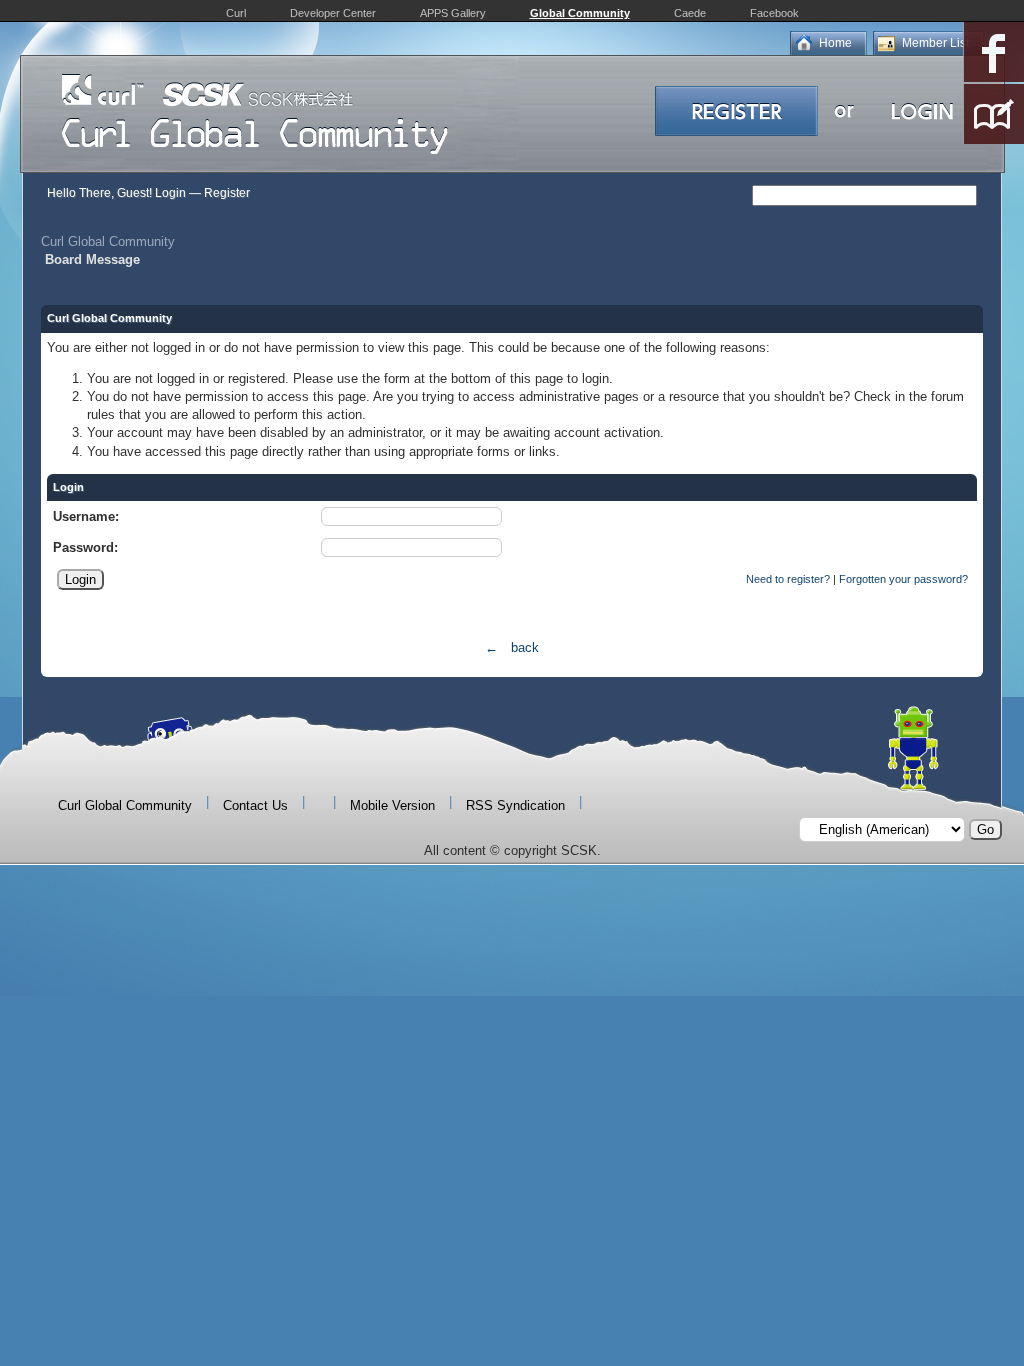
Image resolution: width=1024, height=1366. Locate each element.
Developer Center (333, 13)
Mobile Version (392, 805)
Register (227, 193)
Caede (690, 13)
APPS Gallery (453, 13)
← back (512, 647)
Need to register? (788, 579)
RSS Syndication (515, 805)
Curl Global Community (108, 241)
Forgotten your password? (903, 579)
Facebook (774, 13)
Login (170, 193)
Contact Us (255, 805)
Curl (236, 13)
